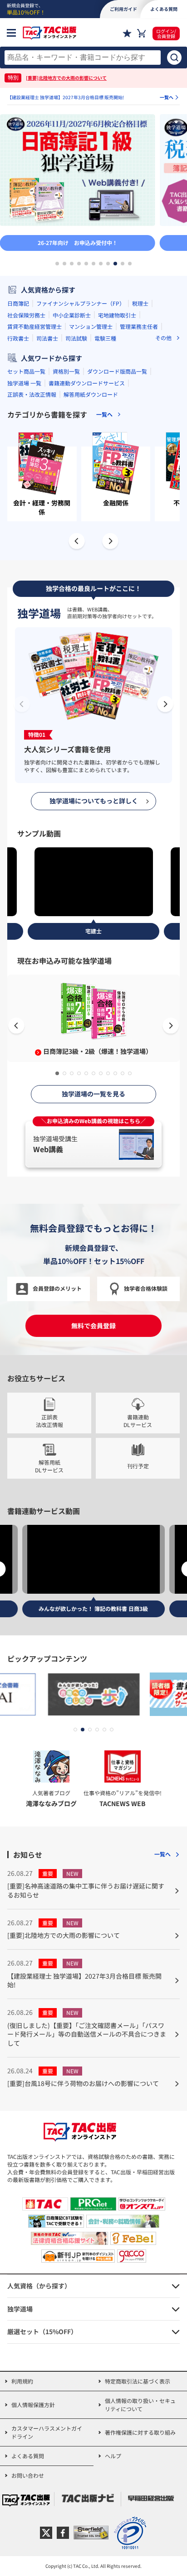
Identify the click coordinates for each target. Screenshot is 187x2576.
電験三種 (105, 338)
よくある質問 (28, 2456)
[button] (57, 264)
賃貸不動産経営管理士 (34, 326)
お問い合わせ (28, 2475)
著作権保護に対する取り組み (140, 2432)
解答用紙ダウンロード (91, 394)
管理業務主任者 (139, 326)
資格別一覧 (66, 371)
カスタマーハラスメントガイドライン (47, 2432)
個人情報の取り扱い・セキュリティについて (140, 2405)
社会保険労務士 (26, 315)
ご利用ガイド (123, 9)
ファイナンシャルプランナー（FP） (81, 303)
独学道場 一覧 (24, 383)
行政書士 (18, 338)
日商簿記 (18, 303)
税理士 (140, 303)
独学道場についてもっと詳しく (94, 801)
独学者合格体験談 (146, 1288)
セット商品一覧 (26, 371)
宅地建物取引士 (117, 315)
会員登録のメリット (57, 1288)
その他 (163, 338)
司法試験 (76, 338)
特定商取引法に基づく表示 (138, 2381)
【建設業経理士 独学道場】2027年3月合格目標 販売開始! (66, 97)
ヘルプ (113, 2456)
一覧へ (167, 97)
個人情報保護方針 (33, 2405)
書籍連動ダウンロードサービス (87, 383)
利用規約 (22, 2381)
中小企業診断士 (72, 315)
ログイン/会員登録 (166, 34)
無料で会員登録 (93, 1326)
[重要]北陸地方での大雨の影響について (66, 78)
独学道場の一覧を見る (93, 1094)
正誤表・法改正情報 (32, 394)
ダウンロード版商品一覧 (117, 371)
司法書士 (47, 338)
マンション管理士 (91, 326)
